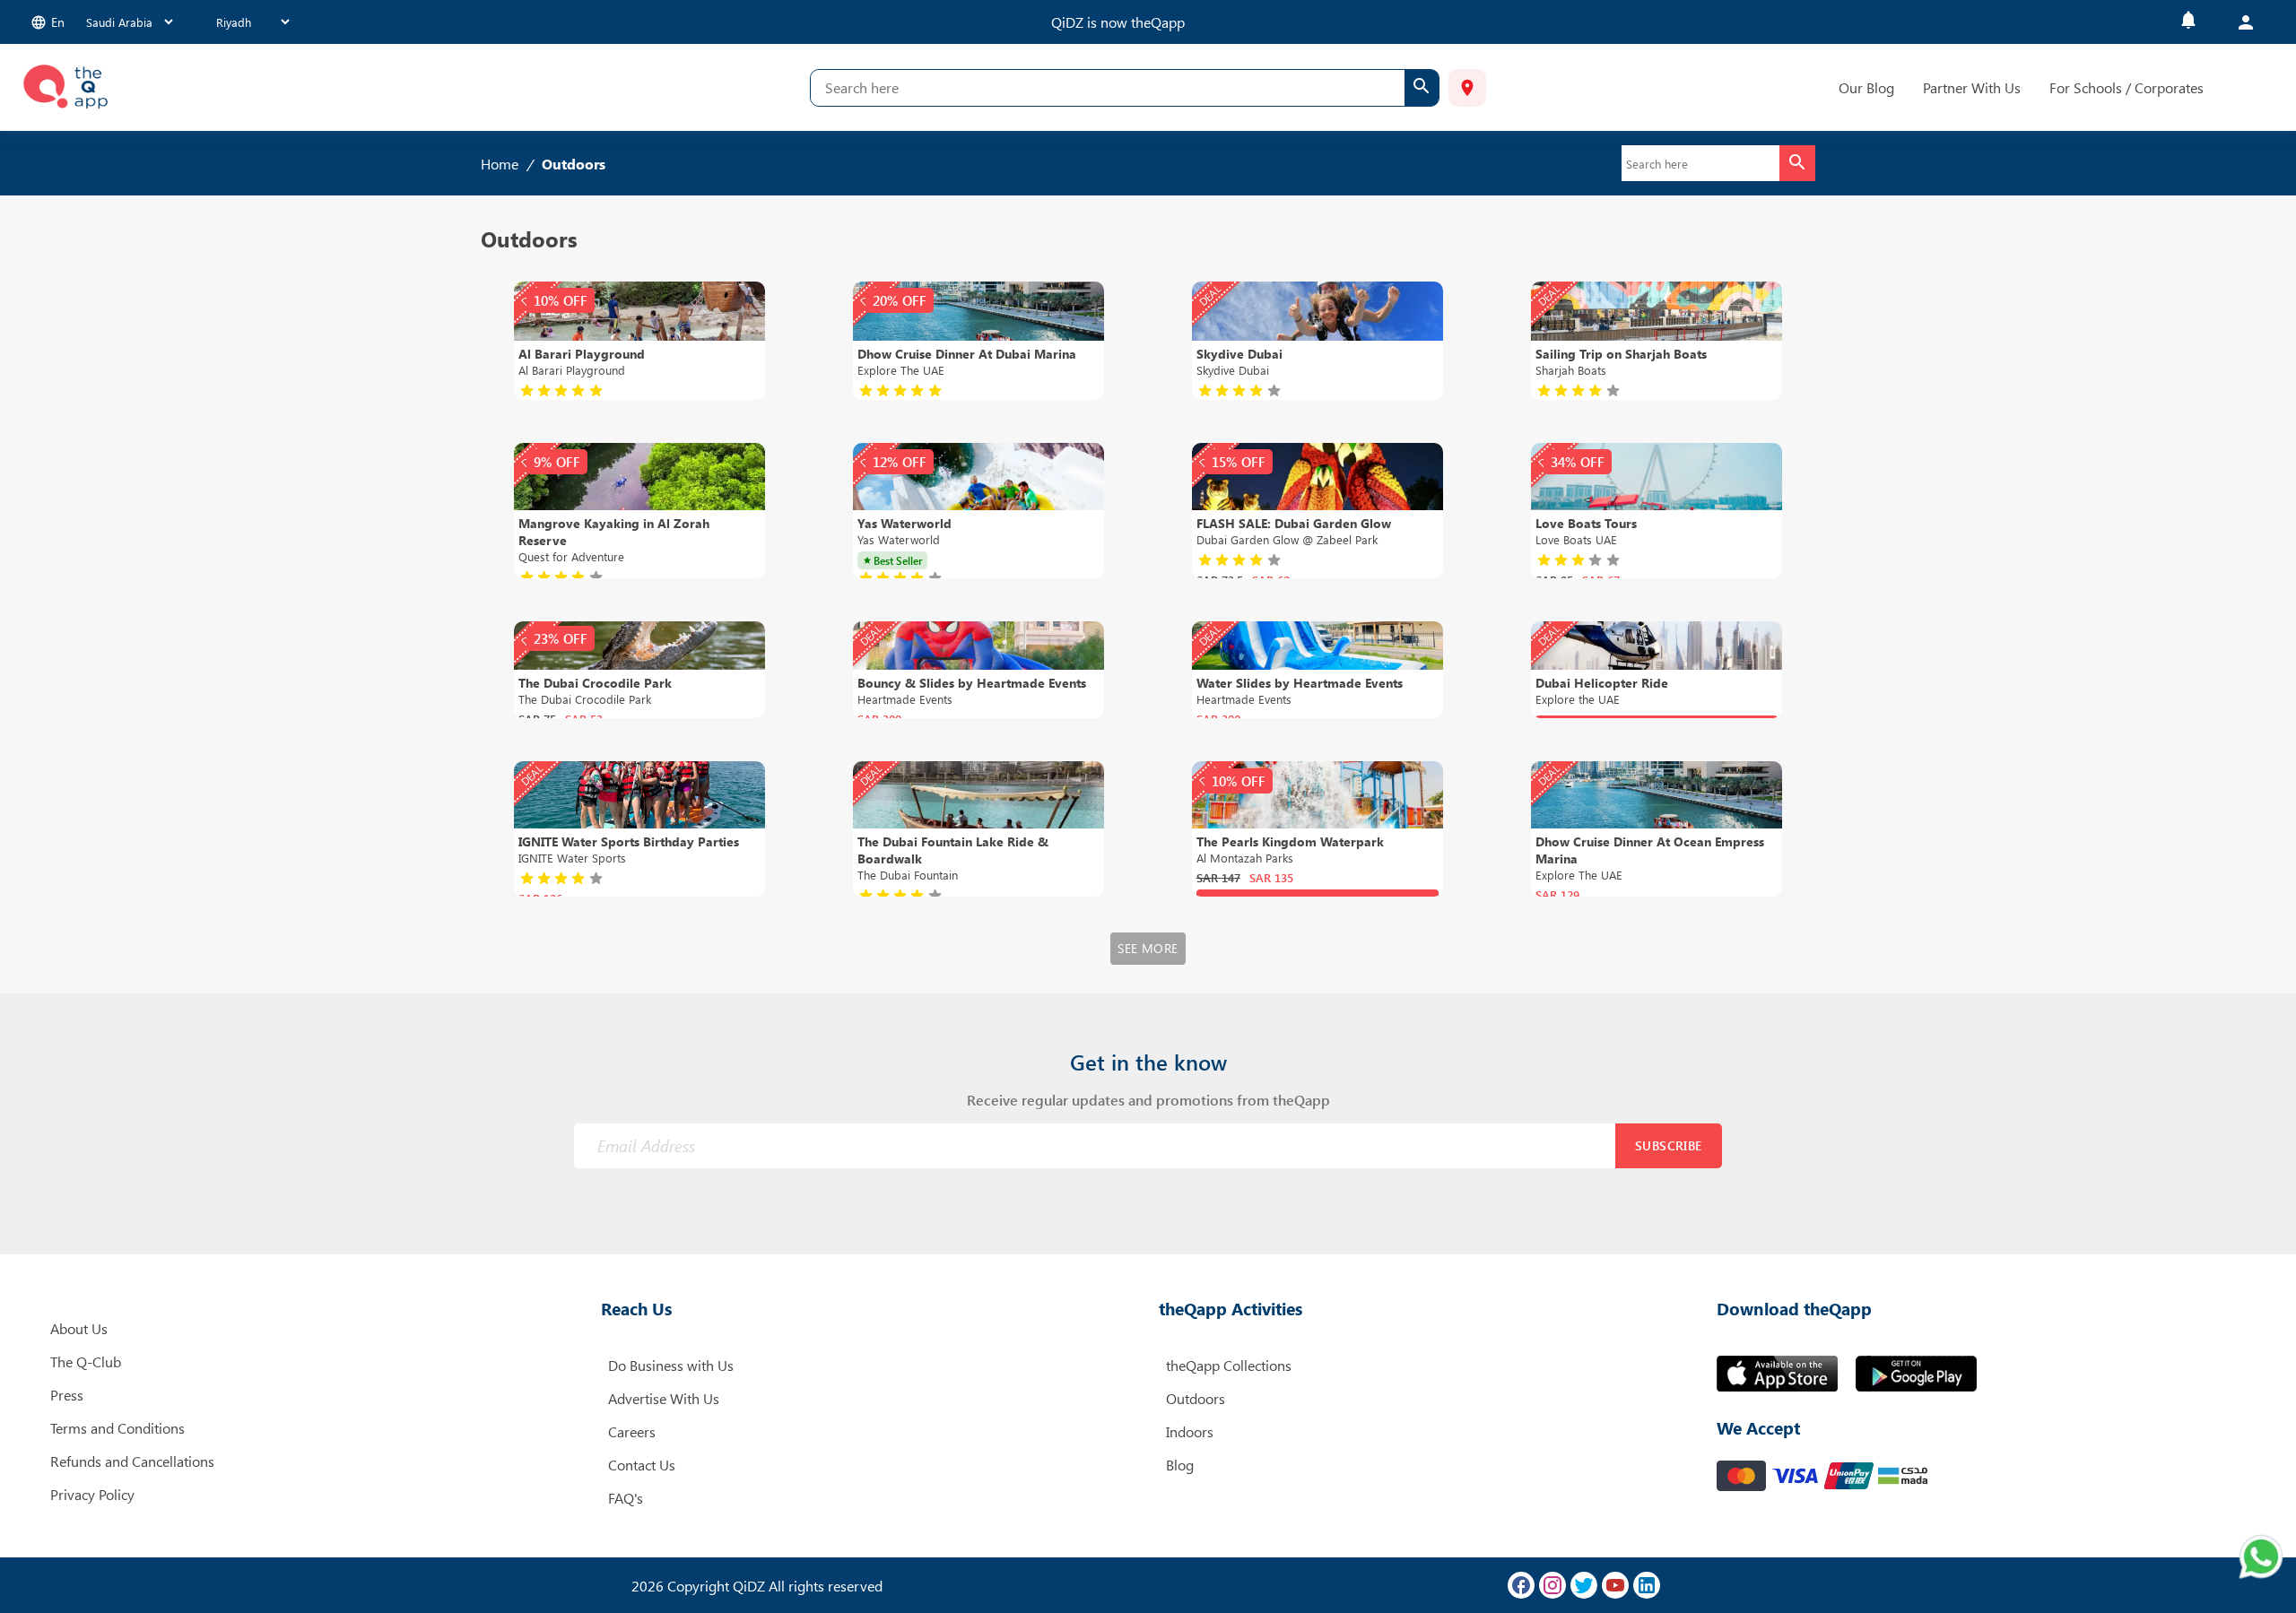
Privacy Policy (92, 1494)
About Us (79, 1328)
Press (67, 1395)
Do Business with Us (671, 1365)
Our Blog (1866, 87)
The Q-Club (86, 1362)
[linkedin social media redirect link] (1647, 1585)
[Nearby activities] (1467, 88)
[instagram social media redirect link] (1552, 1585)
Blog (1180, 1465)
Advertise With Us (664, 1398)
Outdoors (1196, 1398)
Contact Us (642, 1465)
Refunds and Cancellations (132, 1461)
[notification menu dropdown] (2188, 22)
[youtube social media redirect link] (1615, 1585)
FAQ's (626, 1498)
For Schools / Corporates (2126, 87)
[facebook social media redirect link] (1521, 1585)
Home (500, 164)
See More (1148, 948)
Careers (632, 1431)
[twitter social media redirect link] (1584, 1585)
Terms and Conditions (117, 1428)
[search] (1422, 88)
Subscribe (1669, 1145)
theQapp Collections (1229, 1365)
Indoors (1190, 1431)
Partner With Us (1972, 87)
